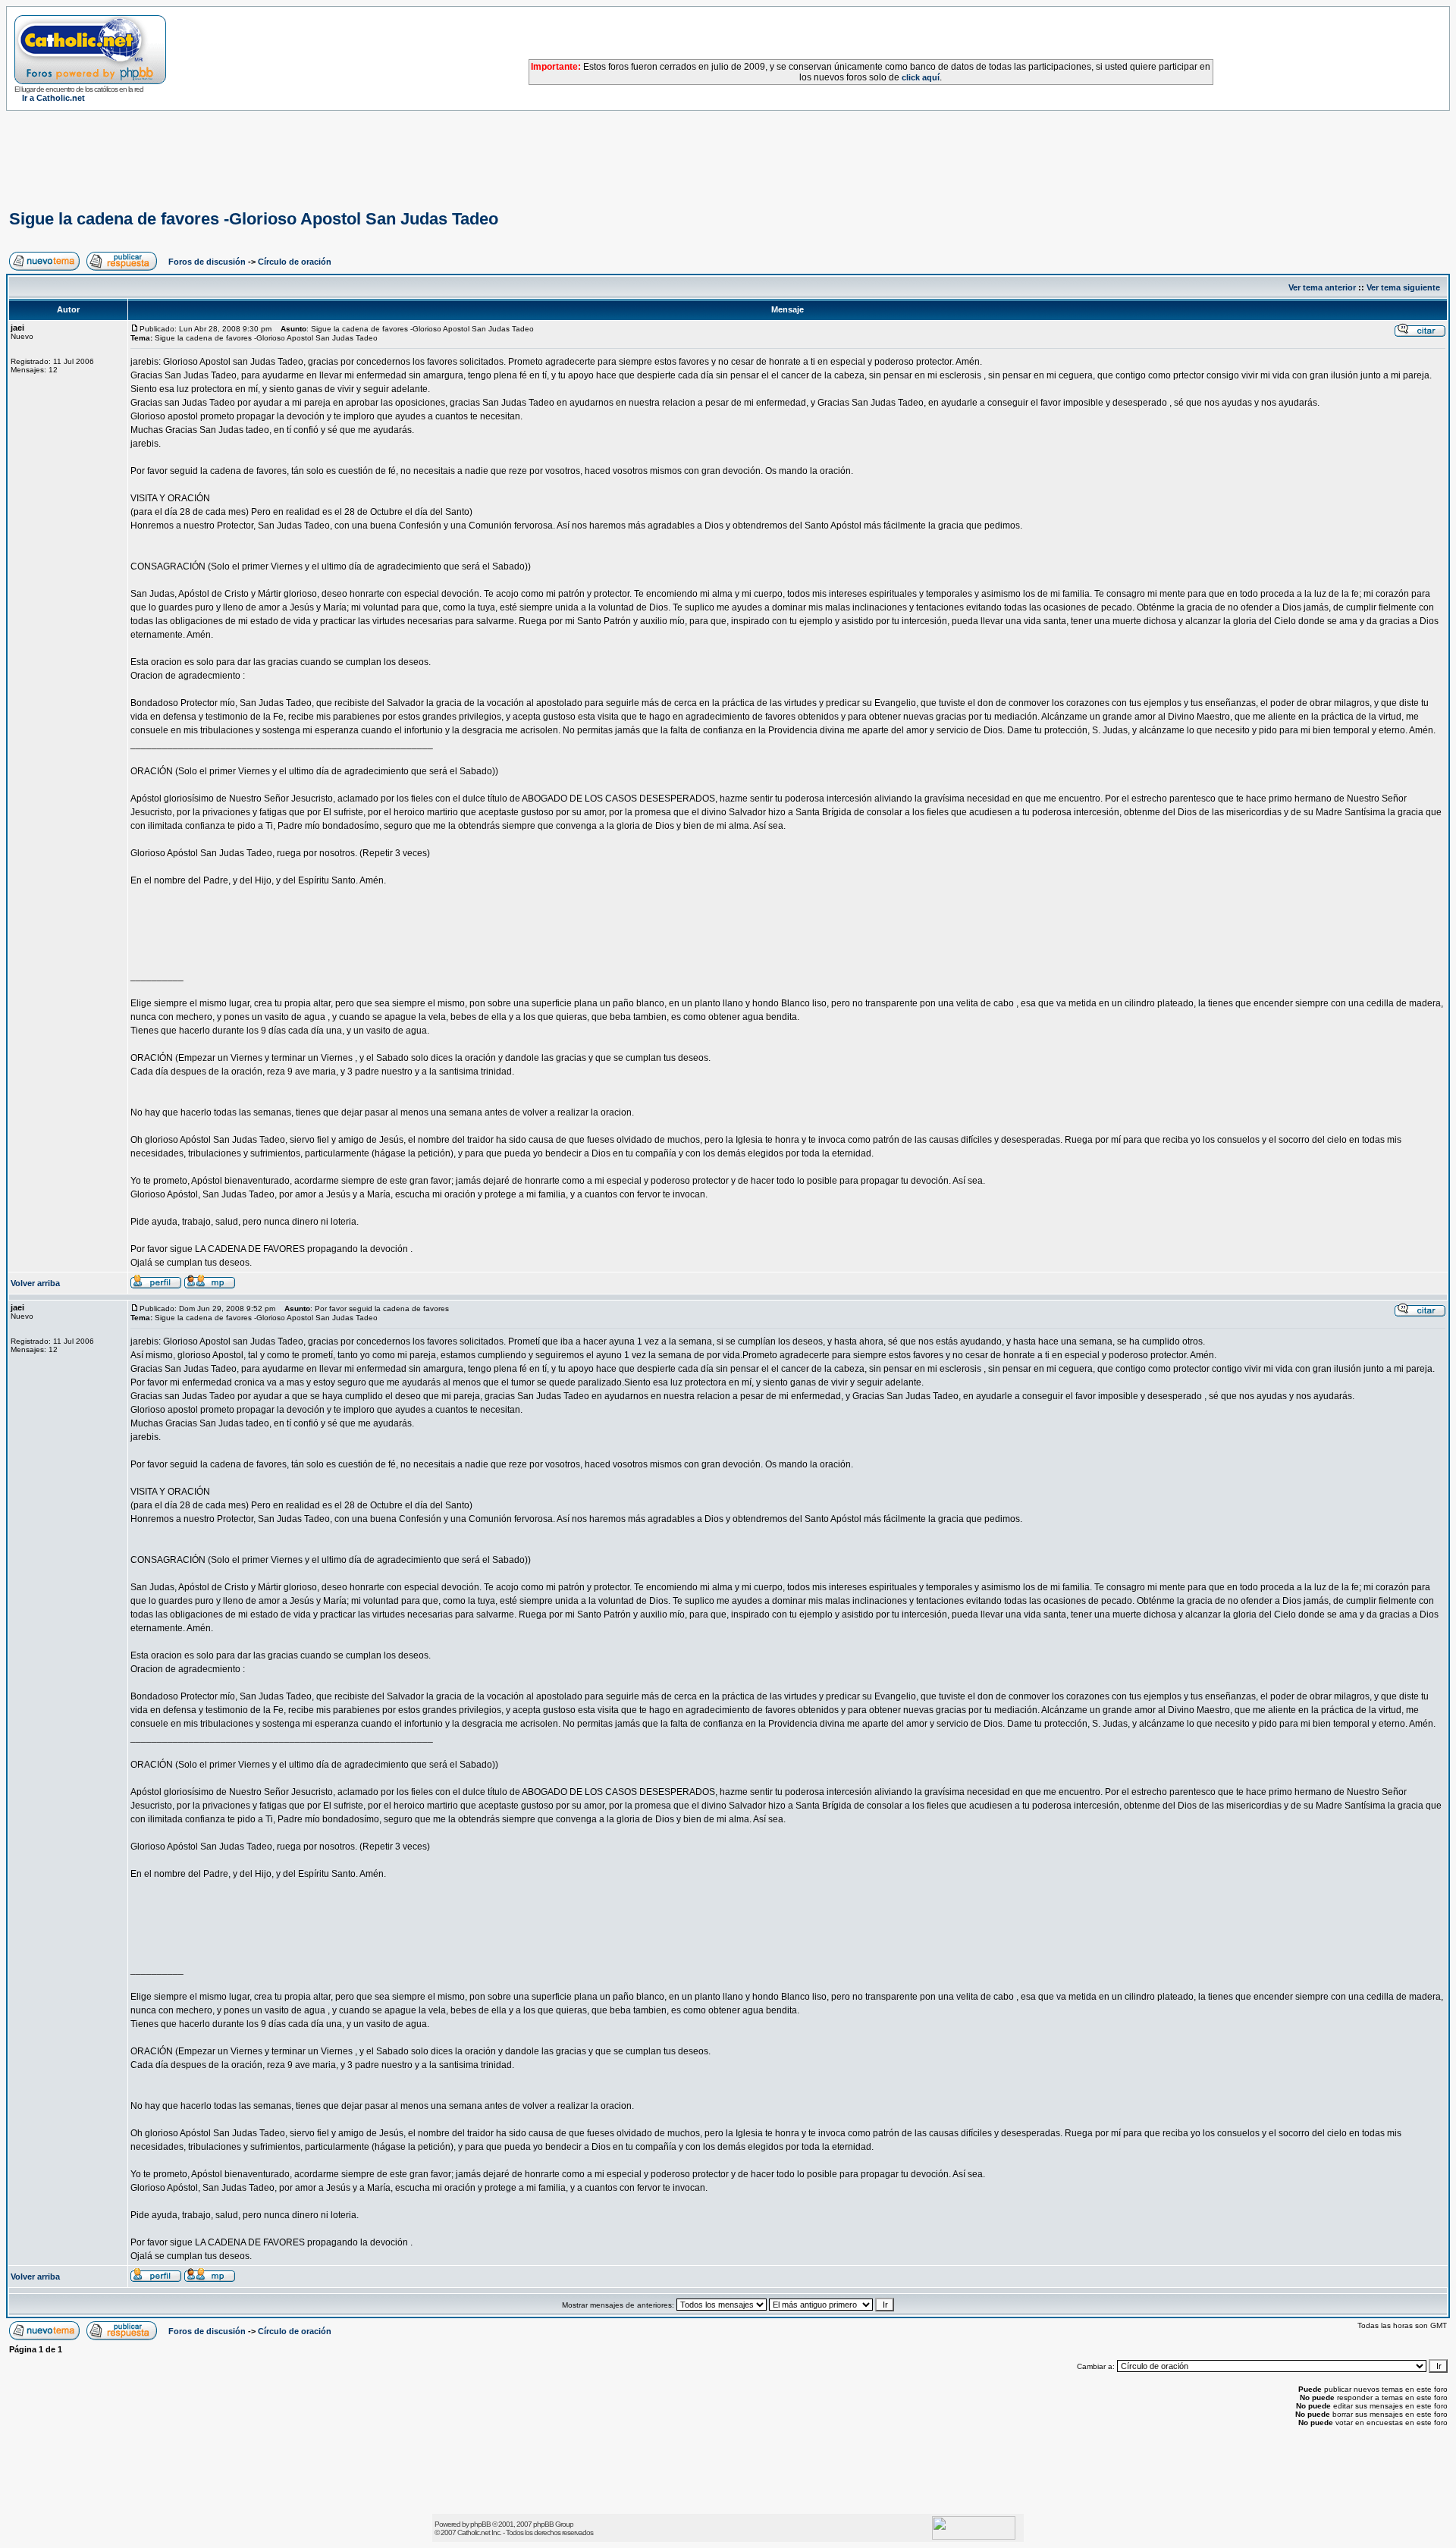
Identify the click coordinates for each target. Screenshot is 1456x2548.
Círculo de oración (295, 262)
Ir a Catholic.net (53, 98)
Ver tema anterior (1322, 287)
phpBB (480, 2524)
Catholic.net (474, 2532)
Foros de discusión (207, 262)
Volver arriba (35, 1283)
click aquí (921, 77)
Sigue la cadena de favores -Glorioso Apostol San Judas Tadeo (254, 219)
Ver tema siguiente (1403, 287)
